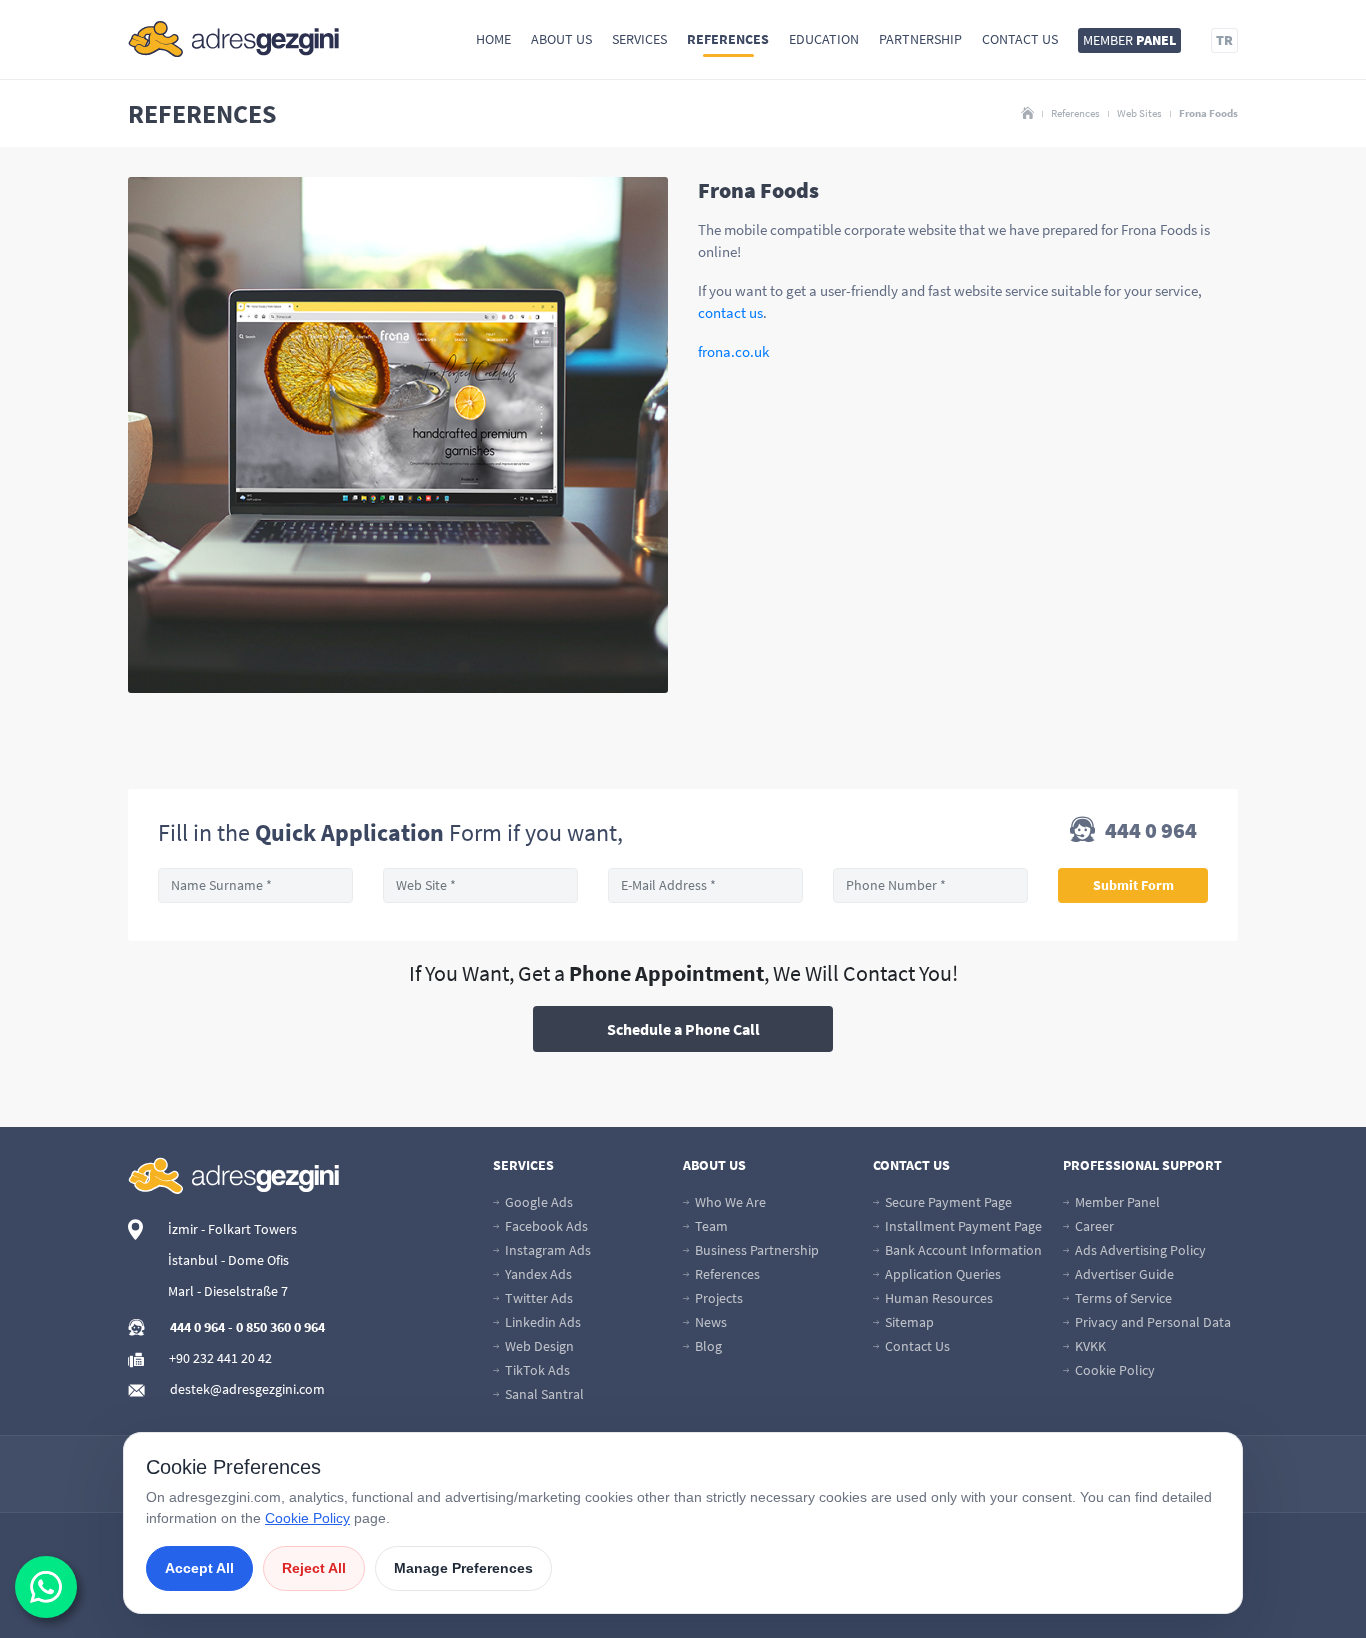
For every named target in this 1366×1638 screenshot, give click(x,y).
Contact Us (1020, 39)
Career (1093, 1226)
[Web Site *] (480, 885)
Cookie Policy (1113, 1370)
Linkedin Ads (541, 1322)
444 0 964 (1149, 831)
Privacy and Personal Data (1151, 1322)
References (728, 39)
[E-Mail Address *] (705, 885)
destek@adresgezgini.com (247, 1389)
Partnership (920, 39)
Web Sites (1139, 113)
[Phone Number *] (930, 885)
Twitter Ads (537, 1298)
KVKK (1089, 1346)
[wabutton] (46, 1587)
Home (493, 39)
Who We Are (729, 1202)
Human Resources (937, 1298)
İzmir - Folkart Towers (232, 1229)
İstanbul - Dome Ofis (228, 1260)
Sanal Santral (543, 1394)
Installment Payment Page (962, 1226)
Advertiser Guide (1123, 1274)
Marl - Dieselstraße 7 (228, 1291)
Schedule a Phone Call (683, 1029)
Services (639, 39)
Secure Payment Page (947, 1202)
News (709, 1322)
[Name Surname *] (255, 885)
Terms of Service (1122, 1298)
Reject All (314, 1568)
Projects (717, 1298)
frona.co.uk (733, 351)
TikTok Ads (536, 1370)
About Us (561, 39)
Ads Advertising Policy (1139, 1250)
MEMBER (1129, 40)
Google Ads (537, 1202)
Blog (707, 1346)
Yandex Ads (537, 1274)
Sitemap (908, 1322)
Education (824, 39)
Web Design (538, 1346)
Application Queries (941, 1274)
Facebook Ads (545, 1226)
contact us (730, 312)
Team (710, 1226)
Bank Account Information (962, 1250)
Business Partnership (755, 1250)
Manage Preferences (463, 1568)
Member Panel (1116, 1202)
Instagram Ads (546, 1250)
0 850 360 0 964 (280, 1327)
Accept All (199, 1568)
